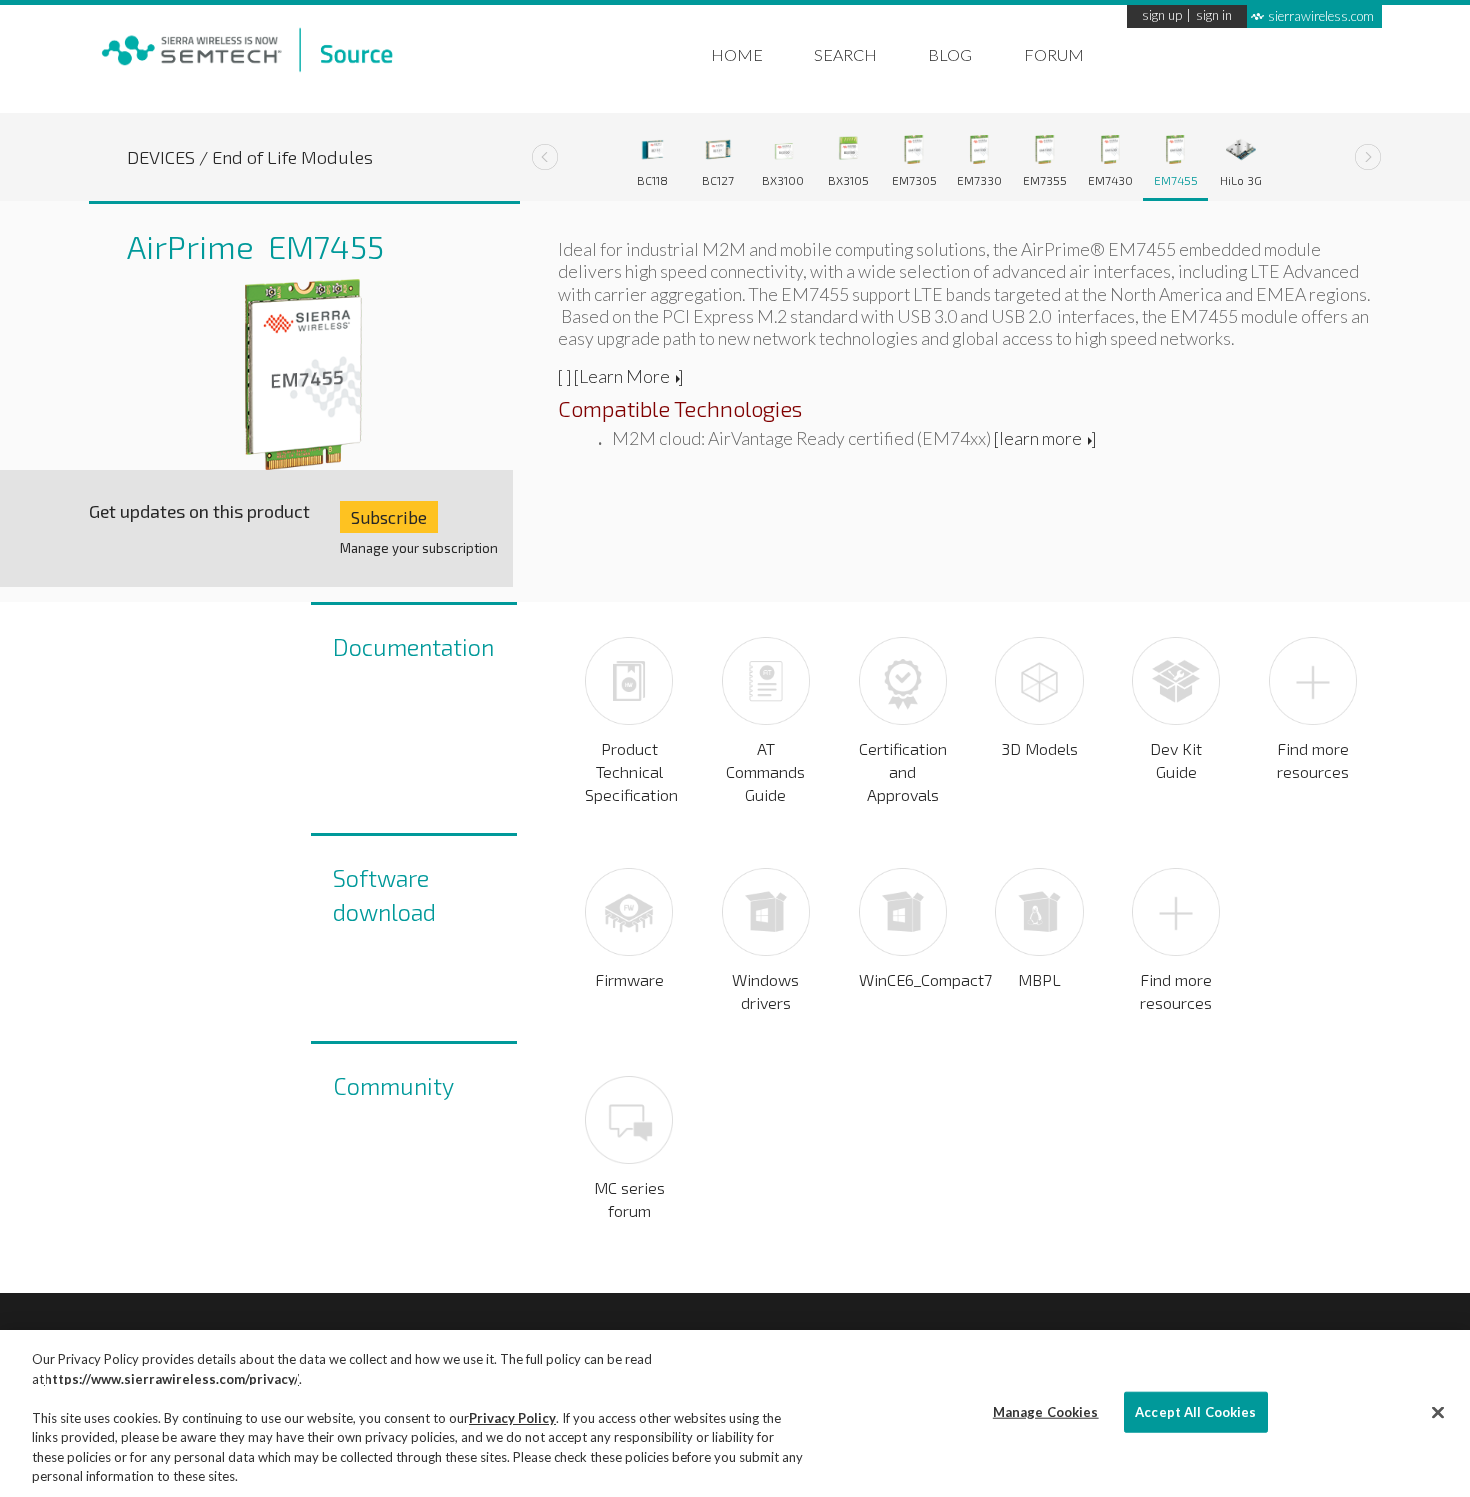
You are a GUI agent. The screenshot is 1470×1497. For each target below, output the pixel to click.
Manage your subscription (419, 548)
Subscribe (389, 517)
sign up (1162, 16)
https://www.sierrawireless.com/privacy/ (171, 1379)
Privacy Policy (512, 1418)
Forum (1054, 54)
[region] (735, 1413)
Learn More (624, 376)
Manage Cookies (1046, 1411)
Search (845, 54)
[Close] (1438, 1412)
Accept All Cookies (1195, 1411)
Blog (950, 54)
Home (737, 54)
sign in (1214, 16)
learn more (1040, 438)
